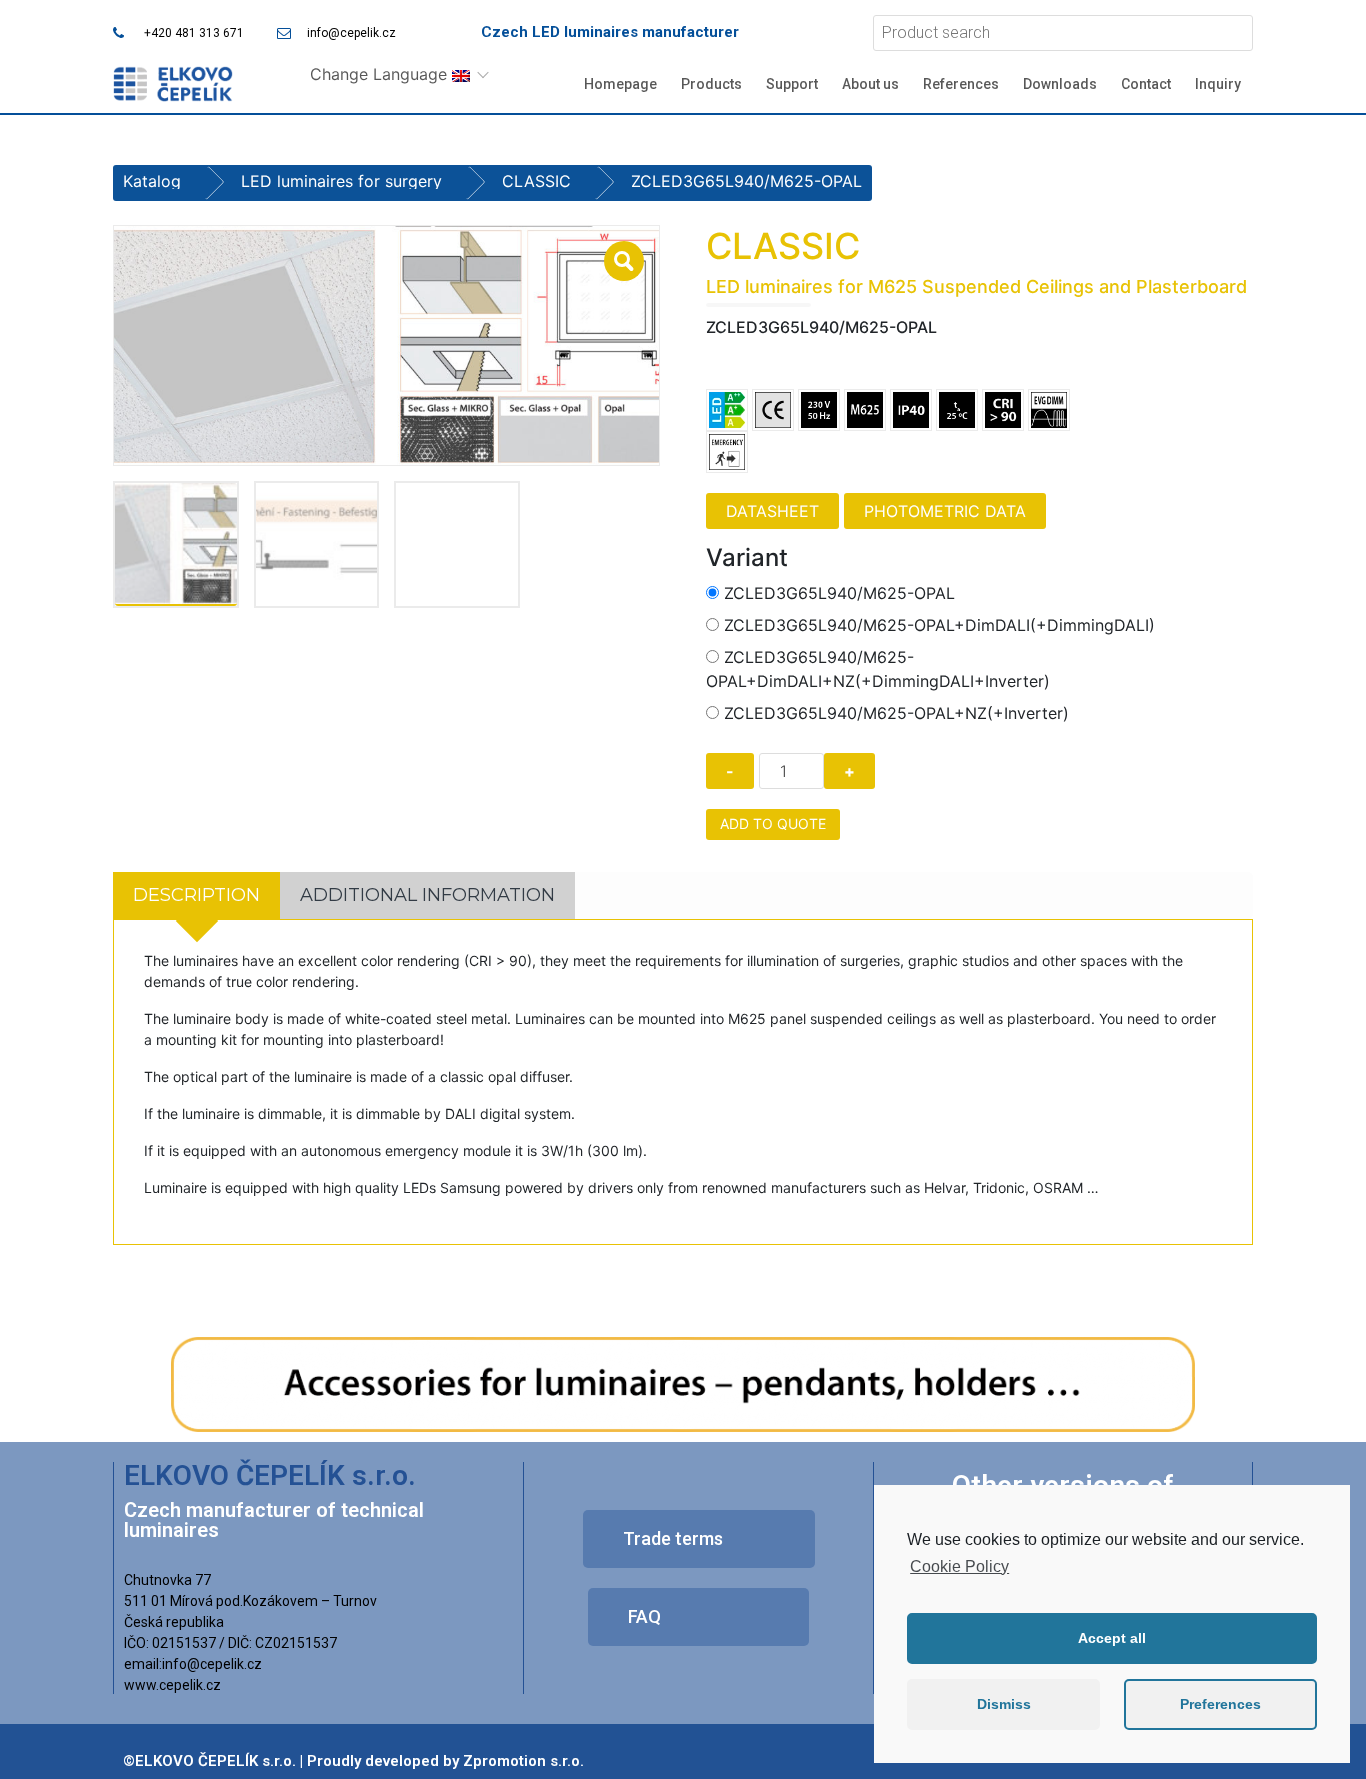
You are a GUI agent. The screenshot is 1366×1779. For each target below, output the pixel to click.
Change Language (381, 74)
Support (792, 84)
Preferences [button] (1220, 1704)
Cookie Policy (959, 1566)
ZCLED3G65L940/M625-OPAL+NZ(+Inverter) (896, 713)
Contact (1146, 84)
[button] (699, 1539)
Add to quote (773, 823)
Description (196, 895)
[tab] (196, 895)
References (961, 84)
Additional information (427, 895)
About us (870, 84)
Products (711, 84)
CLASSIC (536, 181)
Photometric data (945, 511)
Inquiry (1218, 84)
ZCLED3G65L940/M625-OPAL (839, 593)
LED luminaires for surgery (341, 181)
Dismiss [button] (1004, 1704)
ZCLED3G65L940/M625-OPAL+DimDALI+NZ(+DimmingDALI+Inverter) (878, 669)
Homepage (620, 84)
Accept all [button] (1112, 1638)
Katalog (152, 181)
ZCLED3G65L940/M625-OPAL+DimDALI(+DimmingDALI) (939, 625)
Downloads (1060, 84)
